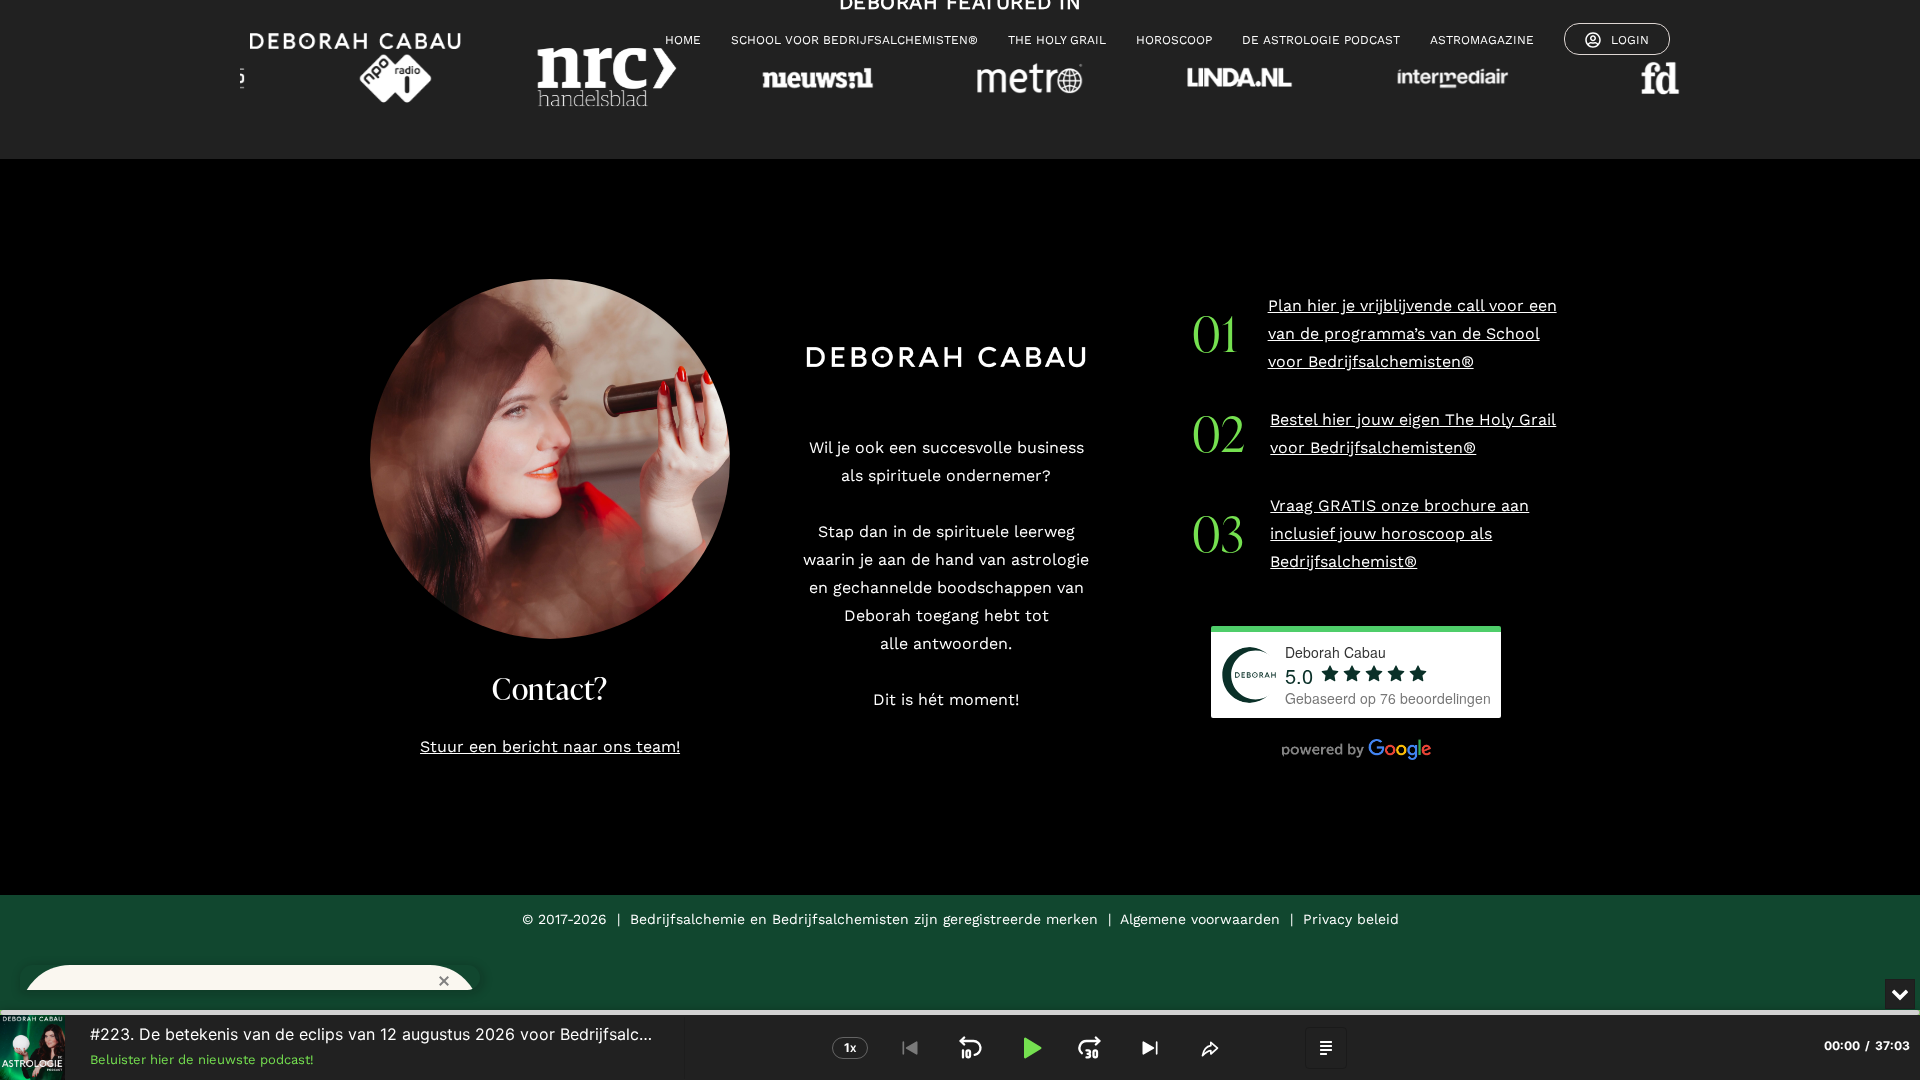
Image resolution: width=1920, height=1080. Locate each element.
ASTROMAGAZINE (1482, 40)
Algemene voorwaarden (1200, 919)
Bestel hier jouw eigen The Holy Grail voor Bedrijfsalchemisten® (1413, 433)
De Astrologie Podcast (1321, 40)
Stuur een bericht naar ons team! (550, 746)
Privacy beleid (1351, 919)
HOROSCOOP (1174, 40)
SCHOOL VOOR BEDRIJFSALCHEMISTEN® (854, 40)
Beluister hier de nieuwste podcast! (202, 1059)
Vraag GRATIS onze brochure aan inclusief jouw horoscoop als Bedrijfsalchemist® (1399, 533)
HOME (683, 40)
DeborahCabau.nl (366, 958)
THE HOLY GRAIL (1057, 40)
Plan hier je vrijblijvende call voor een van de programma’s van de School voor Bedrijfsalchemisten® (1412, 333)
